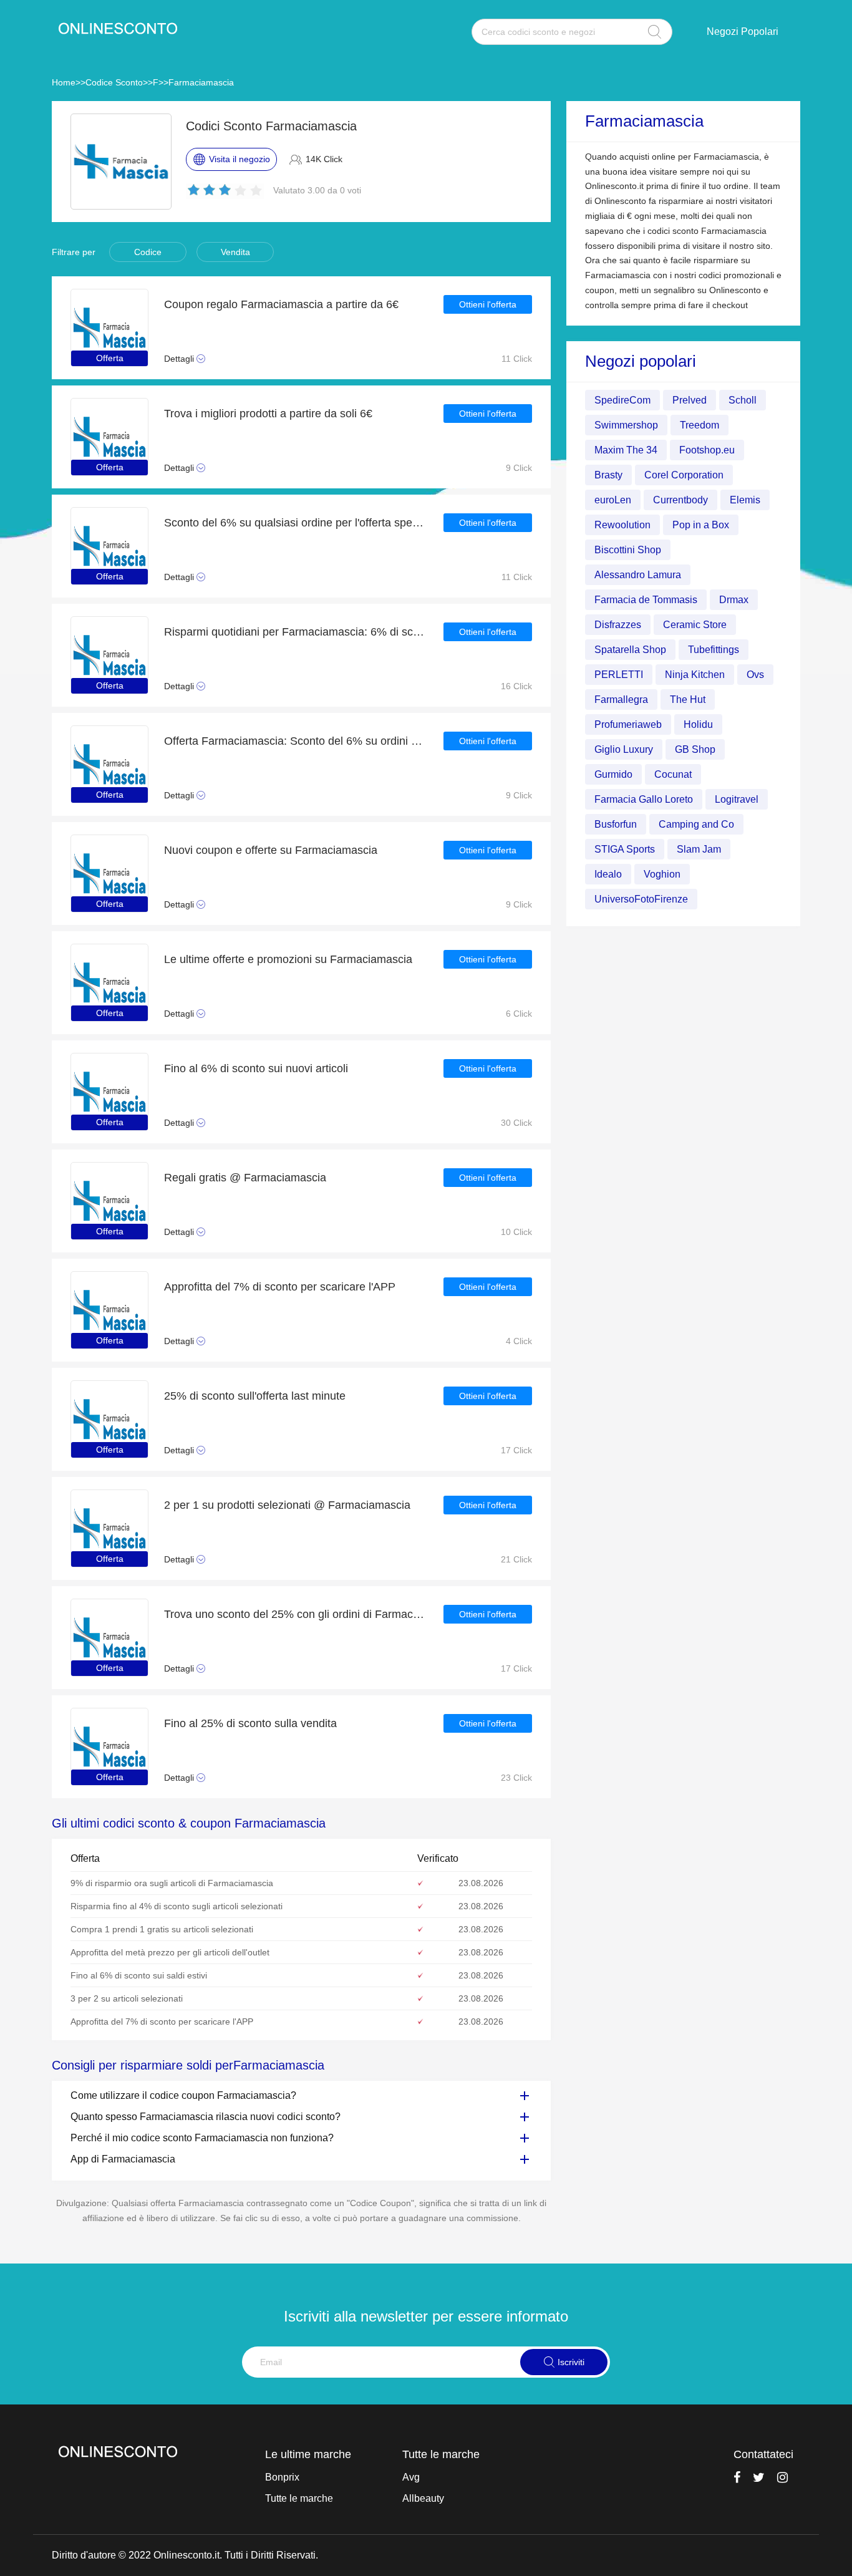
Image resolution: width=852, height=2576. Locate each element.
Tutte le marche (299, 2498)
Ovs (755, 675)
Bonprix (282, 2477)
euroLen (613, 500)
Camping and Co (696, 824)
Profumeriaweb (628, 724)
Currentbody (680, 500)
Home (64, 82)
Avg (411, 2477)
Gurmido (613, 774)
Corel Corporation (684, 475)
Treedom (700, 425)
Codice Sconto (114, 82)
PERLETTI (619, 675)
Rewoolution (622, 525)
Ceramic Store (695, 625)
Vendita (235, 252)
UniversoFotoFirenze (641, 899)
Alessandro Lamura (638, 575)
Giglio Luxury (624, 749)
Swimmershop (626, 425)
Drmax (734, 600)
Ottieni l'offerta (488, 304)
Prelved (690, 400)
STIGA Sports (625, 849)
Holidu (698, 724)
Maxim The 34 (626, 450)
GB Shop (695, 749)
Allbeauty (423, 2498)
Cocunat (673, 774)
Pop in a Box (701, 525)
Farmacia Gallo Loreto (644, 799)
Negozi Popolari (743, 31)
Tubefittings (714, 650)
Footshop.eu (707, 450)
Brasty (608, 475)
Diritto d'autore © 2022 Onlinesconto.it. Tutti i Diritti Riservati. (185, 2555)
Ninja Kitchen (695, 675)
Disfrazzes (618, 625)
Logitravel (737, 799)
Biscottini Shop (628, 550)
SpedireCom (622, 400)
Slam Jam (699, 849)
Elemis (745, 500)
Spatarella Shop (630, 650)
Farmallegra (621, 700)
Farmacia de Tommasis (646, 600)
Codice (148, 252)
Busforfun (616, 824)
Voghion (662, 874)
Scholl (743, 400)
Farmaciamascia (201, 82)
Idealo (608, 874)
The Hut (688, 700)
